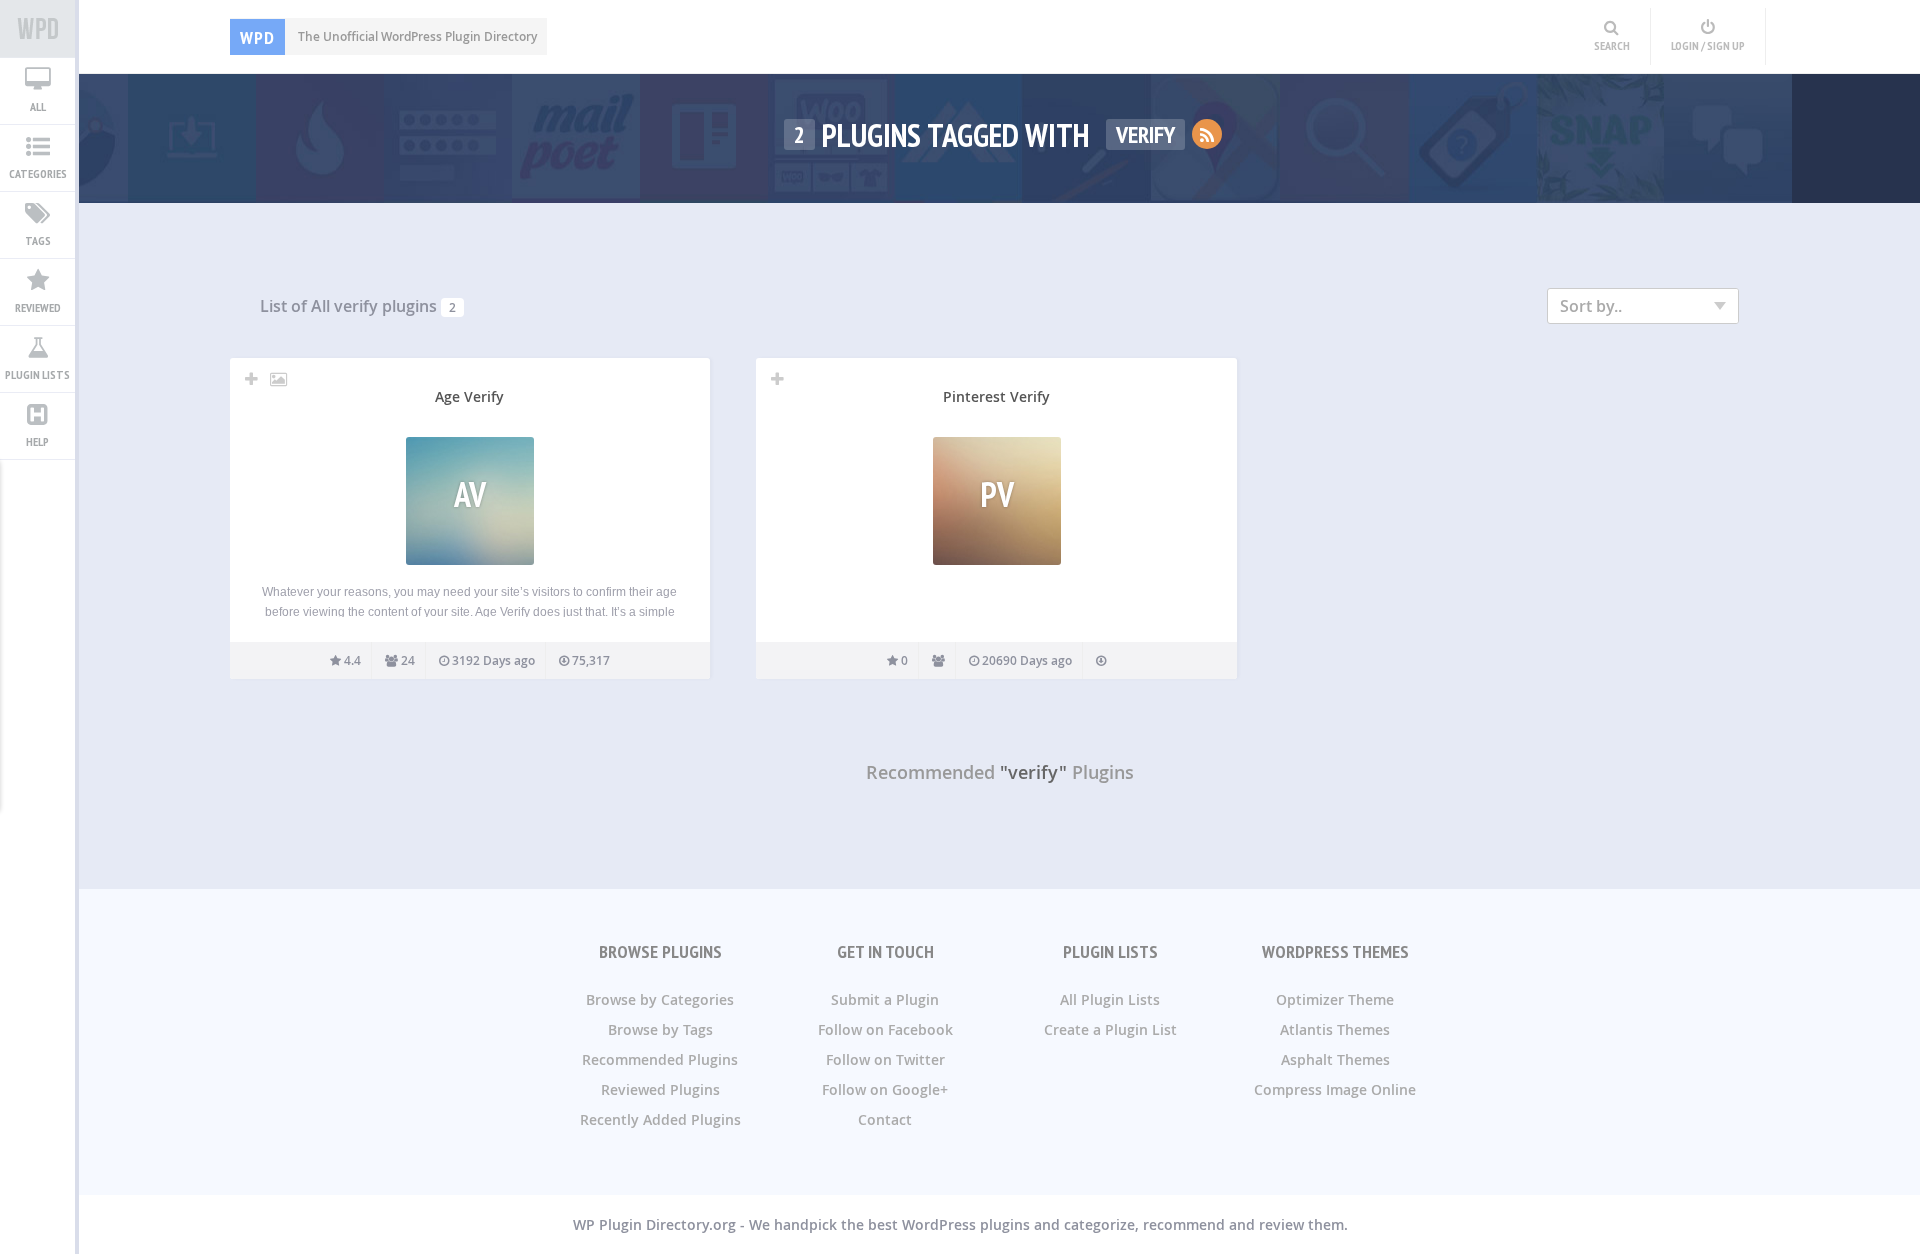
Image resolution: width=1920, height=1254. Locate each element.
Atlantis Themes (1335, 1029)
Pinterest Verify (996, 396)
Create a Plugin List (1110, 1029)
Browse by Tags (660, 1029)
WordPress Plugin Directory (37, 29)
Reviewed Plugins (660, 1089)
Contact (885, 1119)
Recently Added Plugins (660, 1119)
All (38, 106)
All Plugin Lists (1110, 999)
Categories (38, 173)
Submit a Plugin (885, 999)
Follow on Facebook (885, 1029)
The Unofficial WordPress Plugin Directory (388, 36)
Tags (38, 240)
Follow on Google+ (885, 1089)
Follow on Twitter (885, 1059)
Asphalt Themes (1335, 1059)
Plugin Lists (37, 374)
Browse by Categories (660, 999)
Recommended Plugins (660, 1059)
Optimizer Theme (1335, 999)
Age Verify (469, 396)
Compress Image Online (1335, 1089)
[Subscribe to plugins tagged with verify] (1207, 134)
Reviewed (38, 307)
